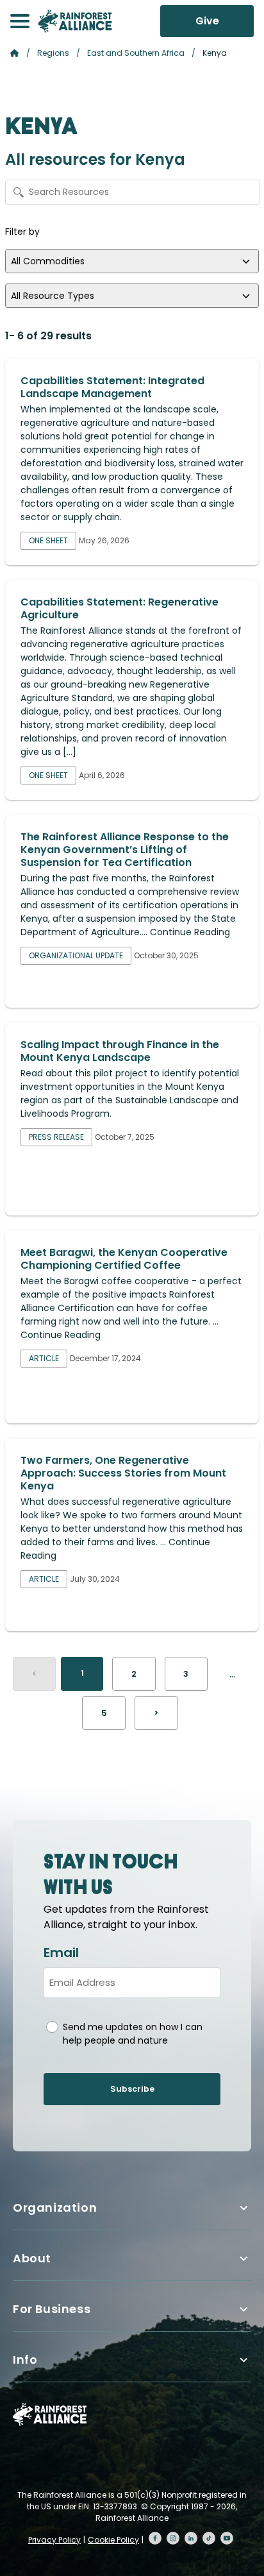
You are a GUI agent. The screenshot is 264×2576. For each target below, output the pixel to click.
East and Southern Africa (136, 53)
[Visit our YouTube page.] (227, 2538)
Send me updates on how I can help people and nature (133, 2034)
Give (207, 21)
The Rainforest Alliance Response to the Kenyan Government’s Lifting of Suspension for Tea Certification (125, 850)
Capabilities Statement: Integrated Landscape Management (112, 387)
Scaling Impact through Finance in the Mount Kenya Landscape (120, 1051)
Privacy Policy (54, 2540)
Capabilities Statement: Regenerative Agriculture (120, 608)
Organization (55, 2207)
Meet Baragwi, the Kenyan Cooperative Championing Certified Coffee (124, 1259)
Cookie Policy (113, 2540)
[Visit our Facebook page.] (155, 2538)
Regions (53, 53)
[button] (20, 21)
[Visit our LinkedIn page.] (191, 2538)
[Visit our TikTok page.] (209, 2538)
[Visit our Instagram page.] (173, 2538)
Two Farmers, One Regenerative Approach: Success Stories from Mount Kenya (123, 1473)
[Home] (75, 21)
